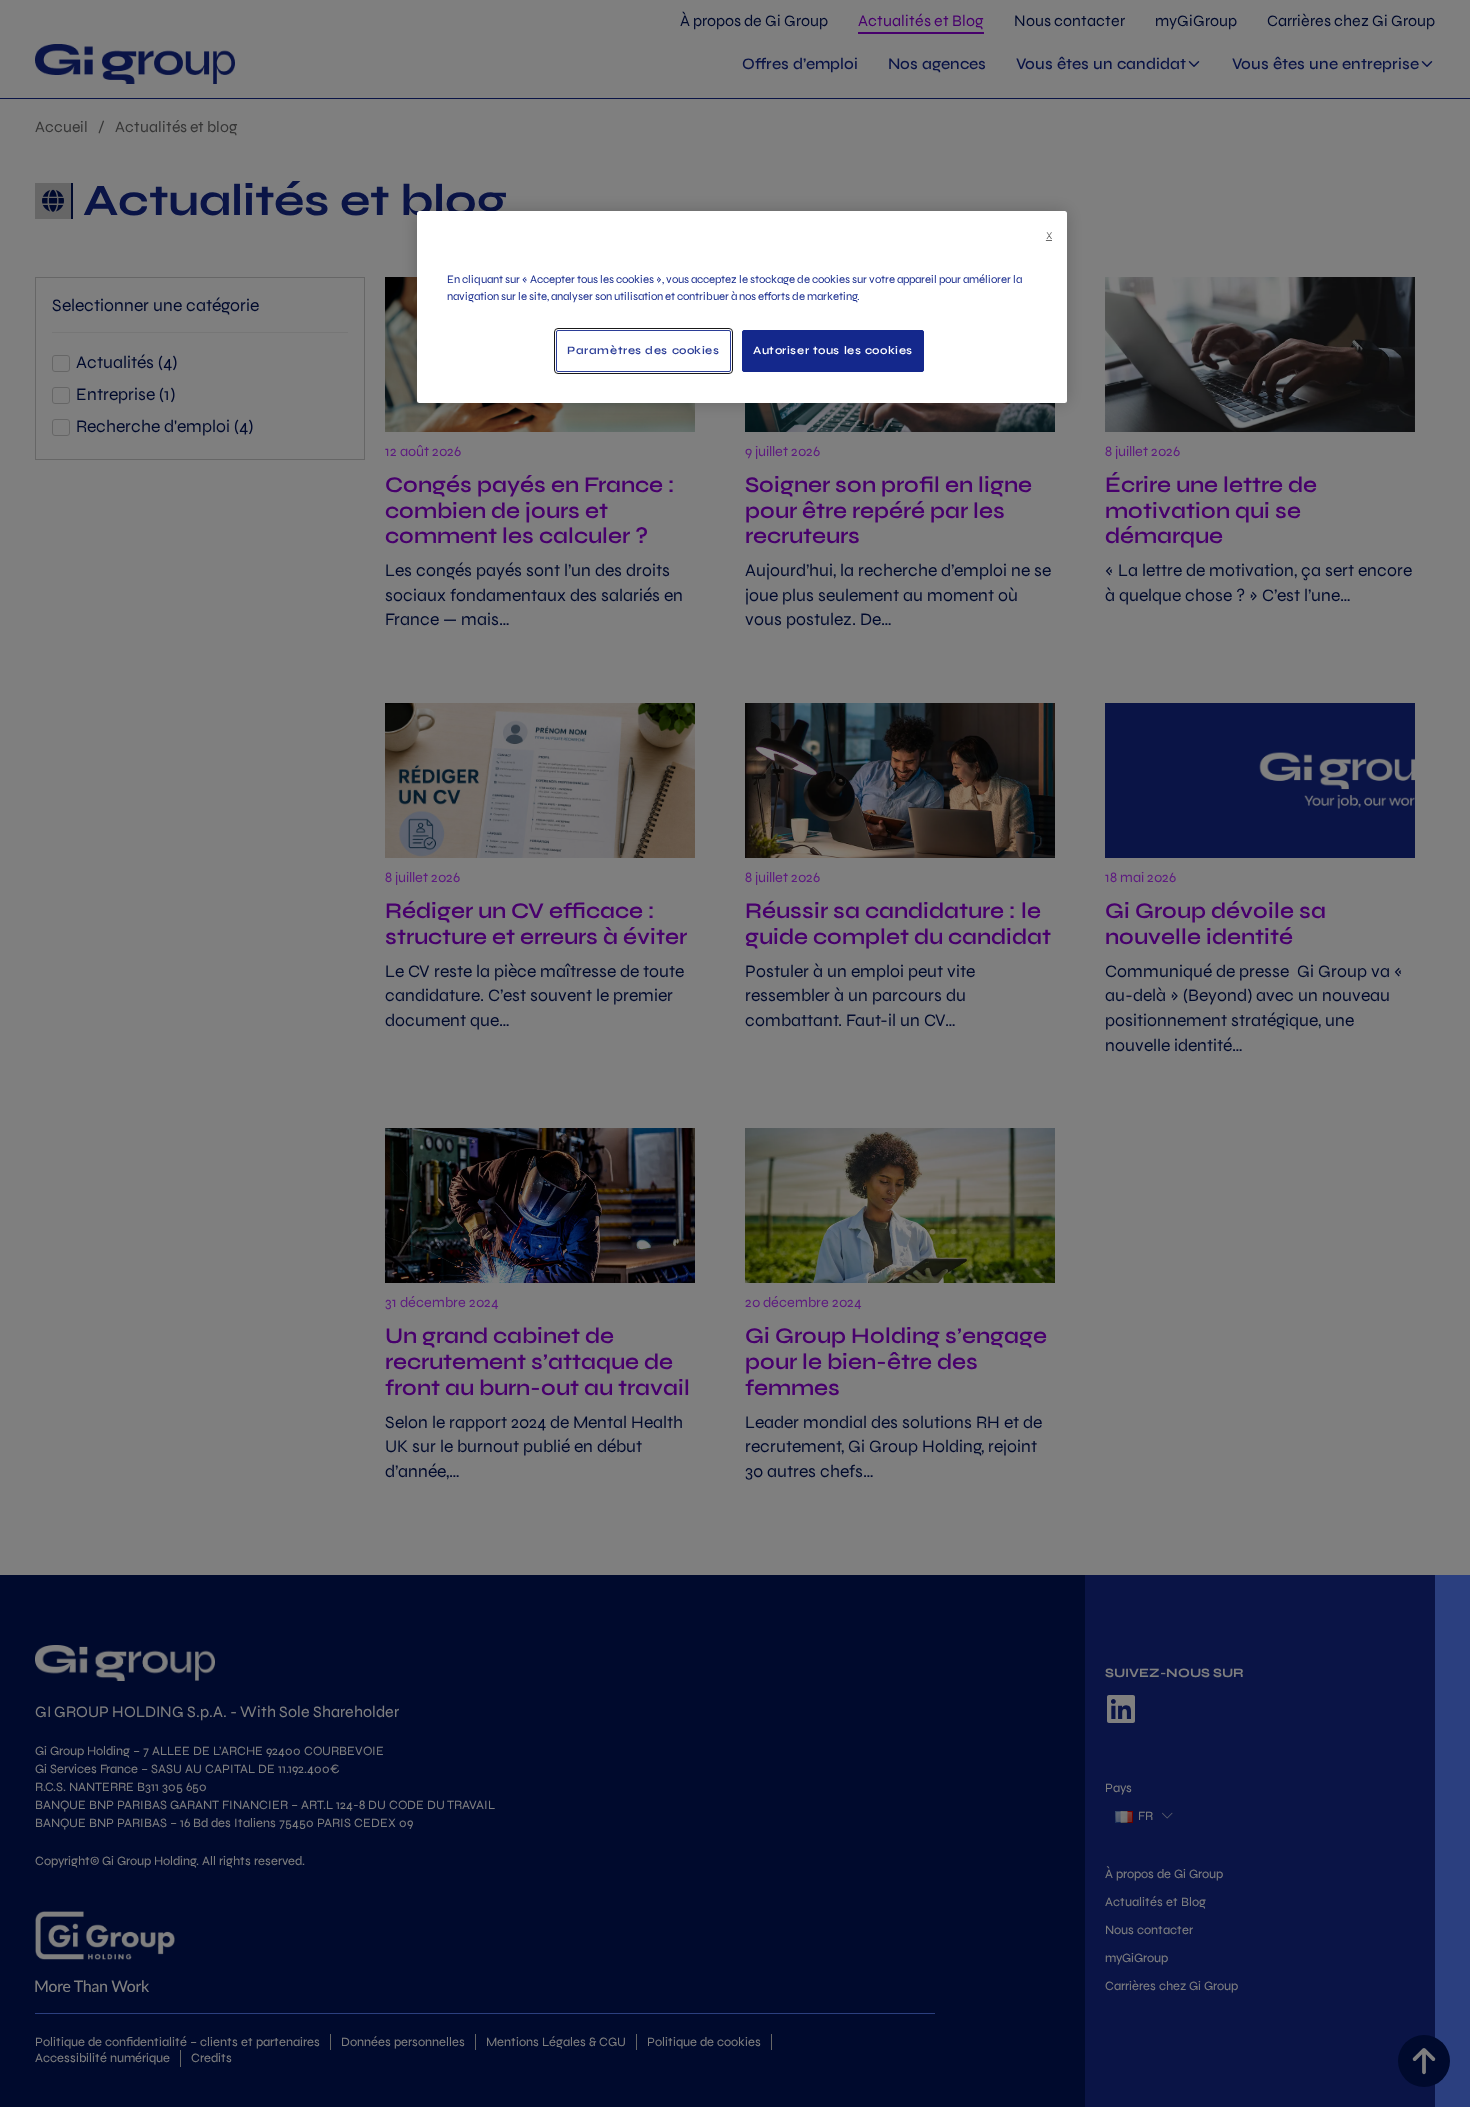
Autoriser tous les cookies (833, 350)
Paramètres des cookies (643, 350)
